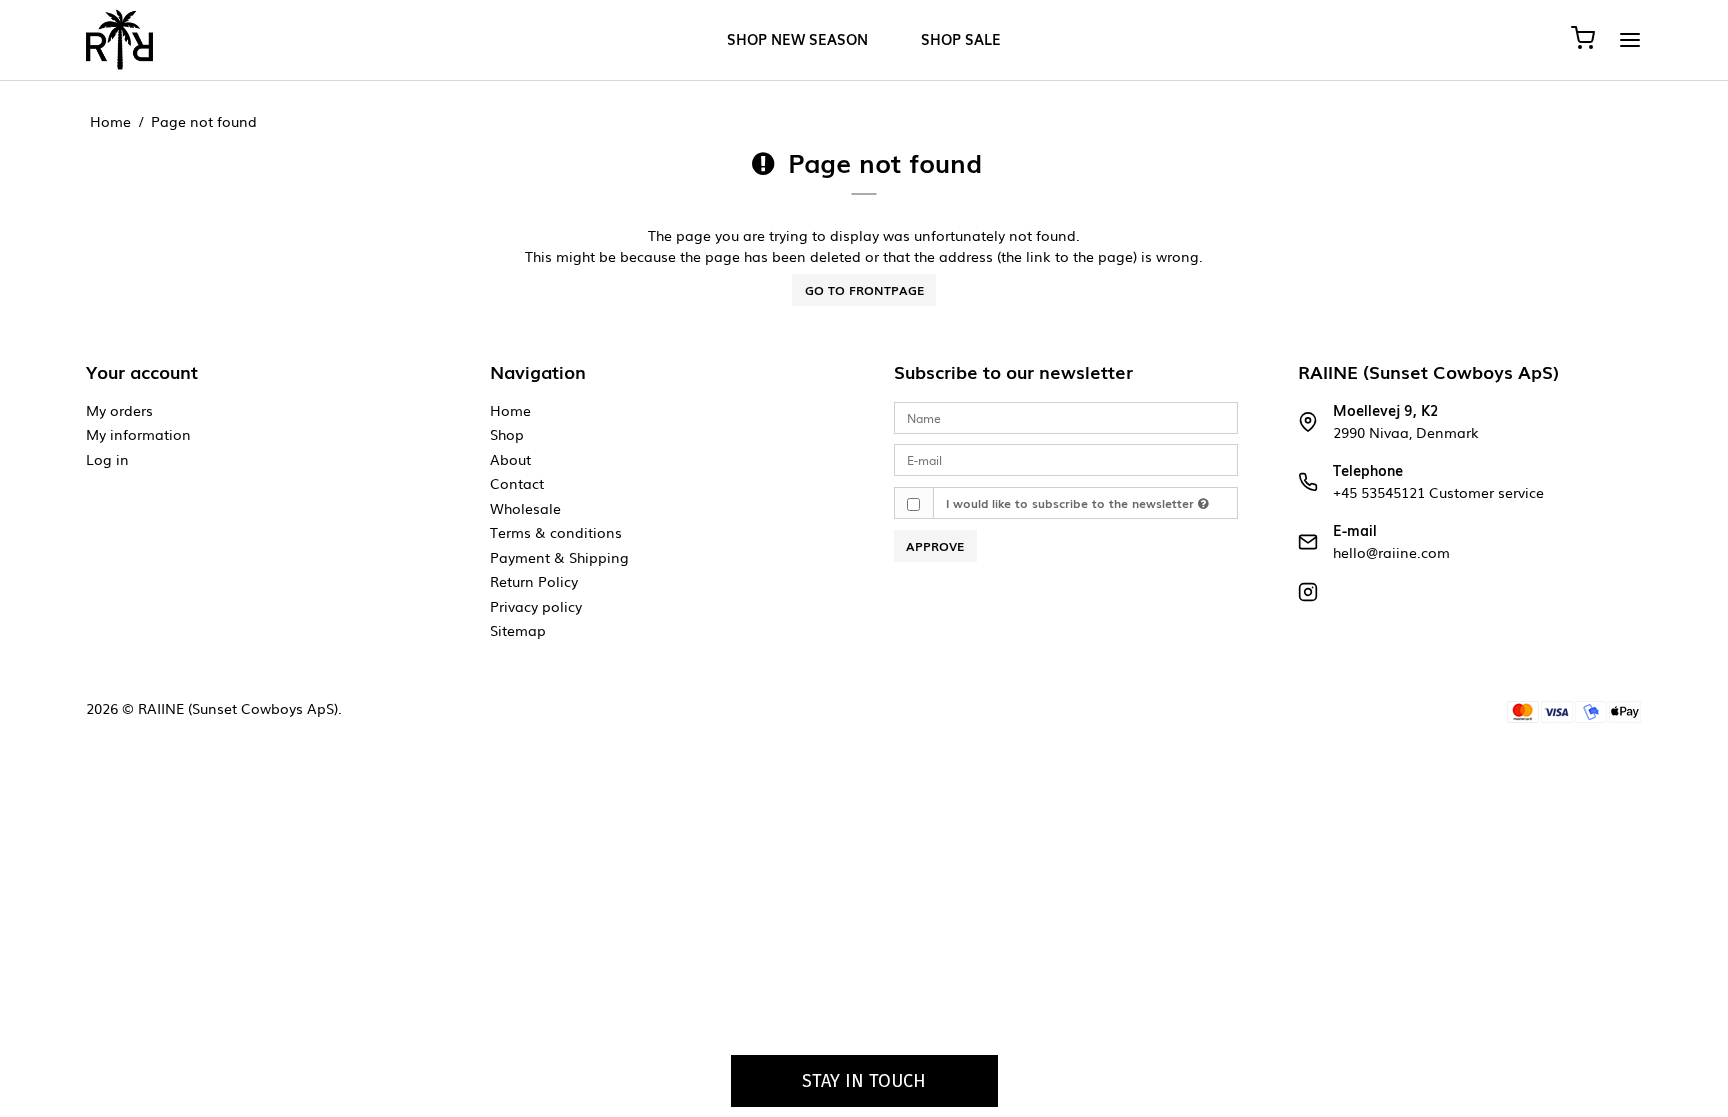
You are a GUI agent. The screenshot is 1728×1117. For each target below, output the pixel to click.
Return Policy (534, 581)
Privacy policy (536, 606)
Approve (935, 546)
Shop (507, 434)
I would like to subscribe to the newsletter (1072, 503)
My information (138, 434)
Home (510, 410)
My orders (119, 410)
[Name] (1066, 416)
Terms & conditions (556, 532)
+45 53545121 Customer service (1438, 492)
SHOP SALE (961, 39)
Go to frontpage (864, 290)
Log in (107, 459)
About (510, 459)
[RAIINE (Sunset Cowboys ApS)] (119, 40)
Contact (517, 483)
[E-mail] (1066, 458)
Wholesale (525, 508)
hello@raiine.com (1391, 552)
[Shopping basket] (1583, 40)
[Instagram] (1308, 596)
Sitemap (518, 630)
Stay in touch (864, 1081)
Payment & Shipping (559, 557)
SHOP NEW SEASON (797, 39)
